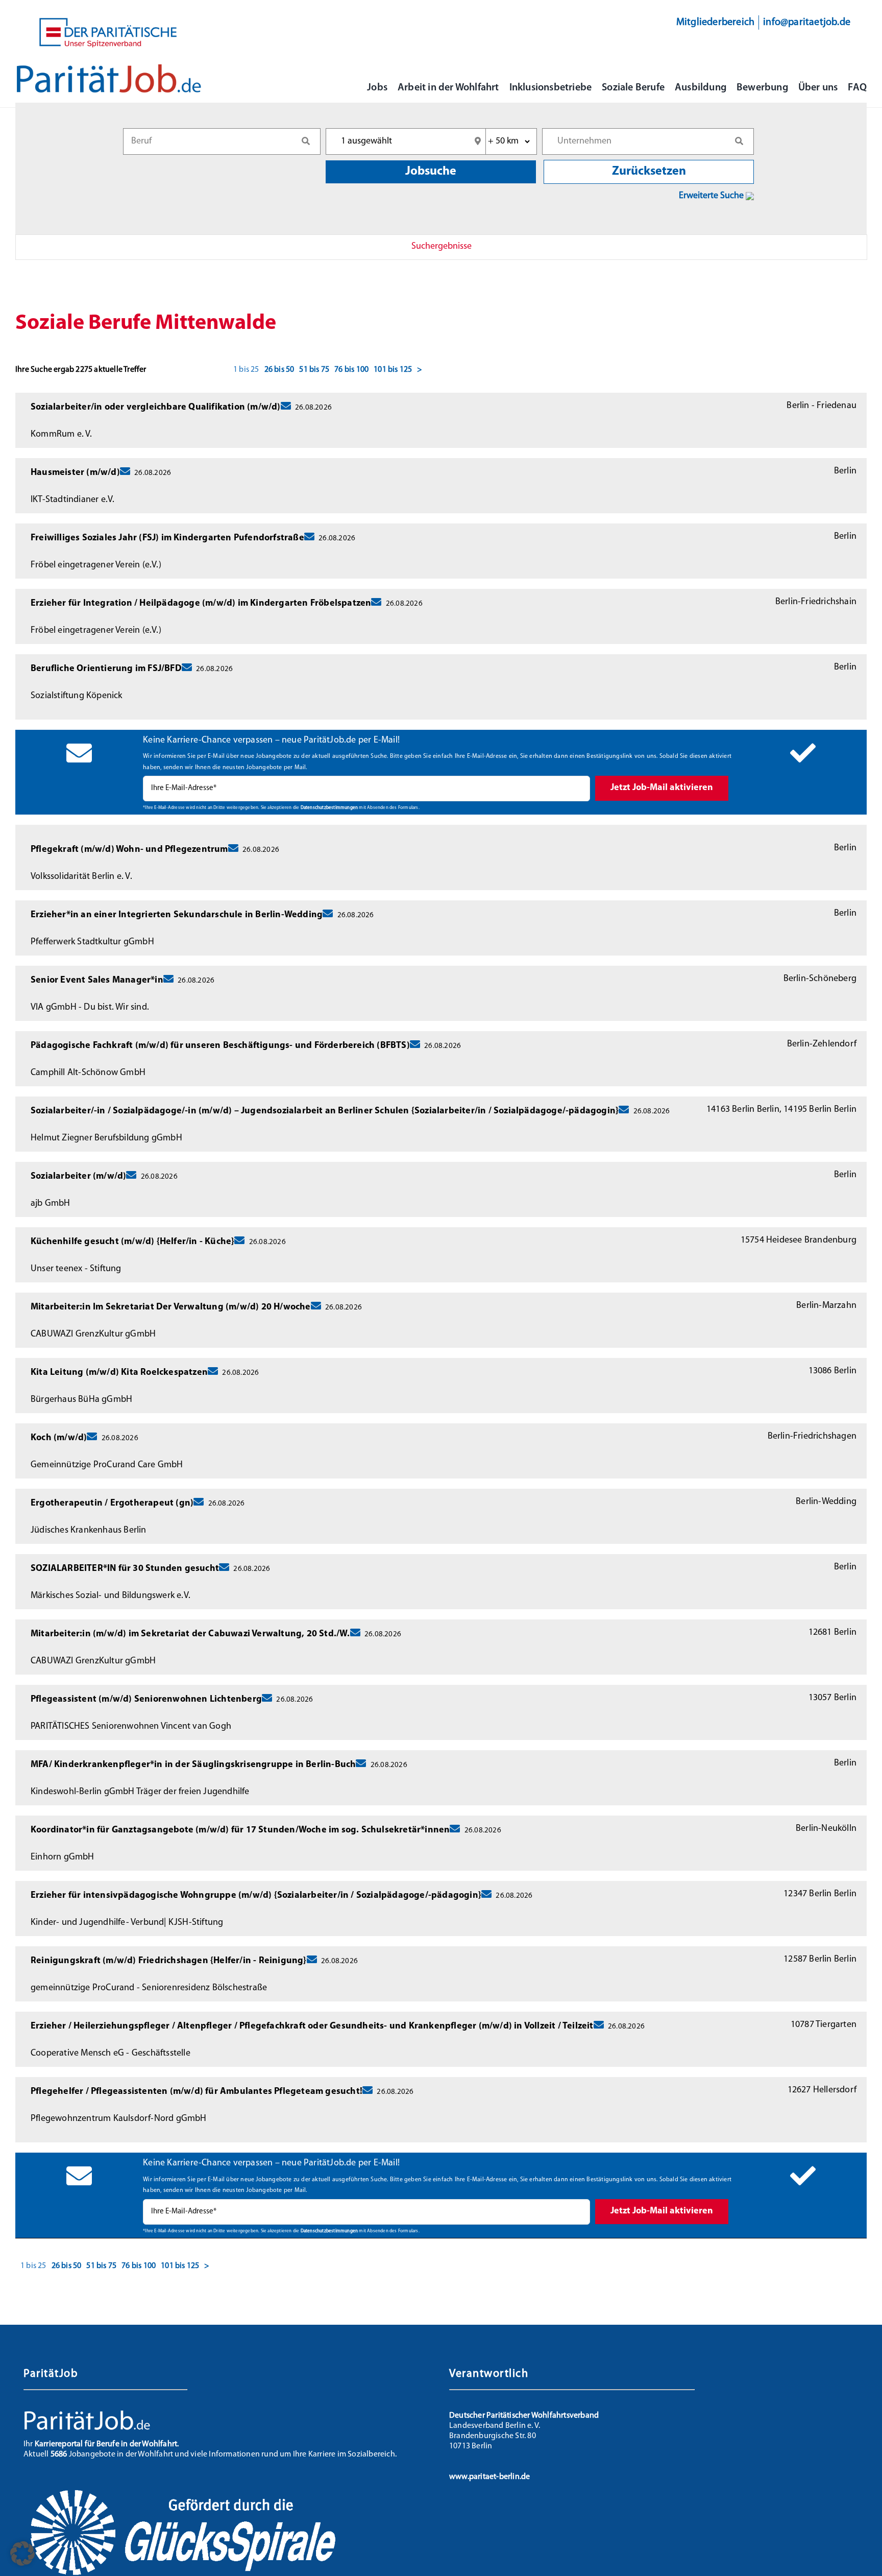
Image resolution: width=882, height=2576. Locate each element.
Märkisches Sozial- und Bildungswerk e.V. (111, 1596)
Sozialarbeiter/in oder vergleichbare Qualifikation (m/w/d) (156, 408)
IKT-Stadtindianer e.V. (72, 500)
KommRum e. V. (62, 435)
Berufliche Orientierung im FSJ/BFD (106, 669)
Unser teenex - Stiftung (76, 1269)
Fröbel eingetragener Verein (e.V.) (96, 565)
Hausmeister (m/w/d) (75, 473)
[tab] (441, 247)
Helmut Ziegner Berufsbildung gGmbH (106, 1138)
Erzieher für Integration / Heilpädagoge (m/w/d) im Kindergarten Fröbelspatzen (201, 604)
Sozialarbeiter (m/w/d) (78, 1177)
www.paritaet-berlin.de (489, 2477)
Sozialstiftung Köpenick (77, 696)
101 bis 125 (393, 370)
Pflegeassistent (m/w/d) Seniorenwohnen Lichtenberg (146, 1700)
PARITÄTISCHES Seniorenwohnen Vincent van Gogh (131, 1727)
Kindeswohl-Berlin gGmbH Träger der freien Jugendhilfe (140, 1792)
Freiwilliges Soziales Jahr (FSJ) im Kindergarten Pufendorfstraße (167, 538)
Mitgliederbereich (715, 22)
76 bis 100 (351, 370)
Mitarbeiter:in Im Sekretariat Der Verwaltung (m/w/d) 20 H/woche (171, 1307)
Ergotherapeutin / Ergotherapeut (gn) (112, 1504)
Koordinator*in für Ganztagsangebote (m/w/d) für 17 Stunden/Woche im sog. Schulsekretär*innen (240, 1830)
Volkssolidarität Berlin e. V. (81, 877)
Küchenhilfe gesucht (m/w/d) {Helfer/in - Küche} (132, 1242)
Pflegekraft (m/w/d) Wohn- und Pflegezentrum (129, 850)
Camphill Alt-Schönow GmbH (88, 1073)
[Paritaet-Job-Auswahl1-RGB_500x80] (109, 68)
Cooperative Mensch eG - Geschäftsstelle (111, 2054)
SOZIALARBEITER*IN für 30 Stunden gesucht (125, 1569)
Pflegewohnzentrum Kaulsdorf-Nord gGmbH (119, 2119)
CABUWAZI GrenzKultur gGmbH (93, 1334)
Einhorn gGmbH (63, 1857)
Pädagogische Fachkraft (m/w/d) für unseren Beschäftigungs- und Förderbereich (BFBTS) (220, 1046)
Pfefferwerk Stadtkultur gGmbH (92, 942)
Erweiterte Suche (712, 196)
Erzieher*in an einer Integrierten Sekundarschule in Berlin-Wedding (177, 915)
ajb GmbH (51, 1204)
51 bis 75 (314, 370)
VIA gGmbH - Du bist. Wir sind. (90, 1008)
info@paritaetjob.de (807, 22)
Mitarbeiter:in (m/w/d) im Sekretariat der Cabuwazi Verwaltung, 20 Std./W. (190, 1634)
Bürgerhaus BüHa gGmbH (81, 1400)
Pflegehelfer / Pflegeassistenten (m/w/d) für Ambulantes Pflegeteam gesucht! (197, 2092)
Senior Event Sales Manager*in (97, 981)
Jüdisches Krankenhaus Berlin (89, 1531)
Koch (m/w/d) (59, 1438)
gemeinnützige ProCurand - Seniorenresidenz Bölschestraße (149, 1988)
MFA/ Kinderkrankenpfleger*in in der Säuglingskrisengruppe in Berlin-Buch (193, 1765)
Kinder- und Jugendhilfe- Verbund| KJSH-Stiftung (127, 1923)
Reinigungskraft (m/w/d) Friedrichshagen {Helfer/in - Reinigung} (169, 1961)
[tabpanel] (441, 1284)
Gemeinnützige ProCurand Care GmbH (107, 1465)
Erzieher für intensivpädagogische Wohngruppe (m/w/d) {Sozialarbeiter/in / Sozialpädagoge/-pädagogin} (256, 1896)
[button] (22, 2554)
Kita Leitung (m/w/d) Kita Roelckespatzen (119, 1373)
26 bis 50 (279, 370)
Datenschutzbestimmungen (329, 808)
